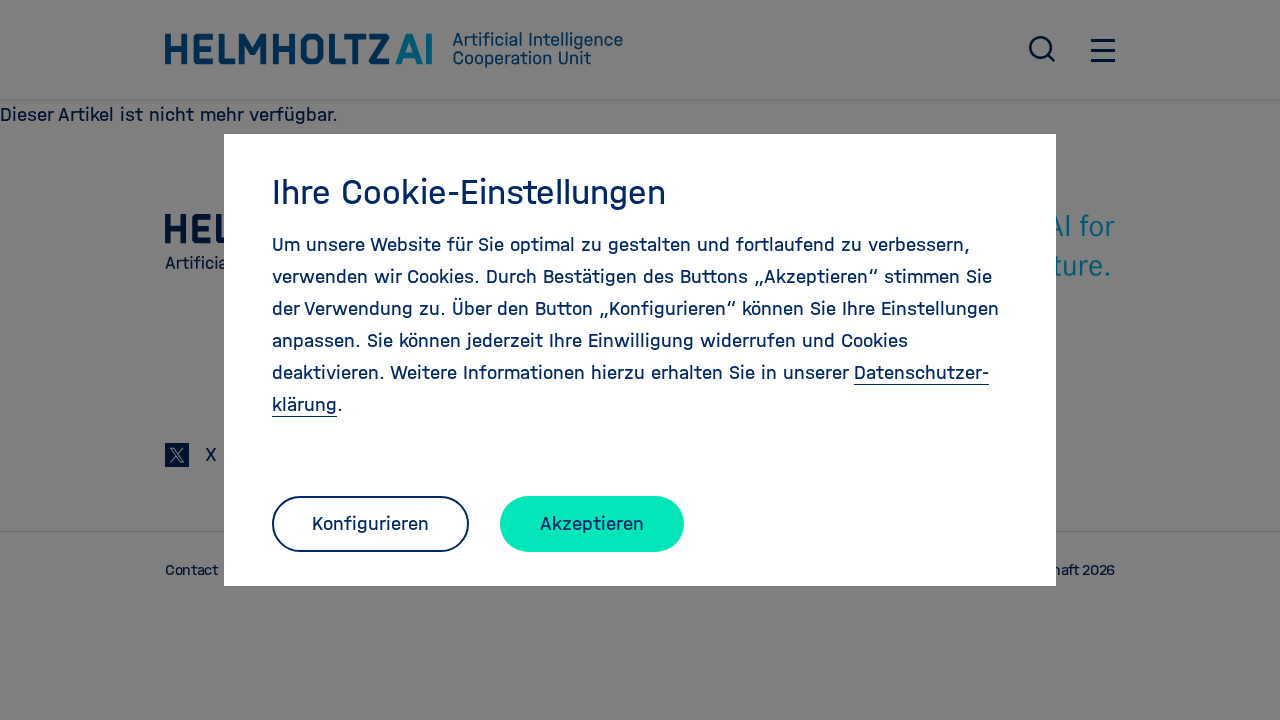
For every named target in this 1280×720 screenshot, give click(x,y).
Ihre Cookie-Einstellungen (469, 192)
